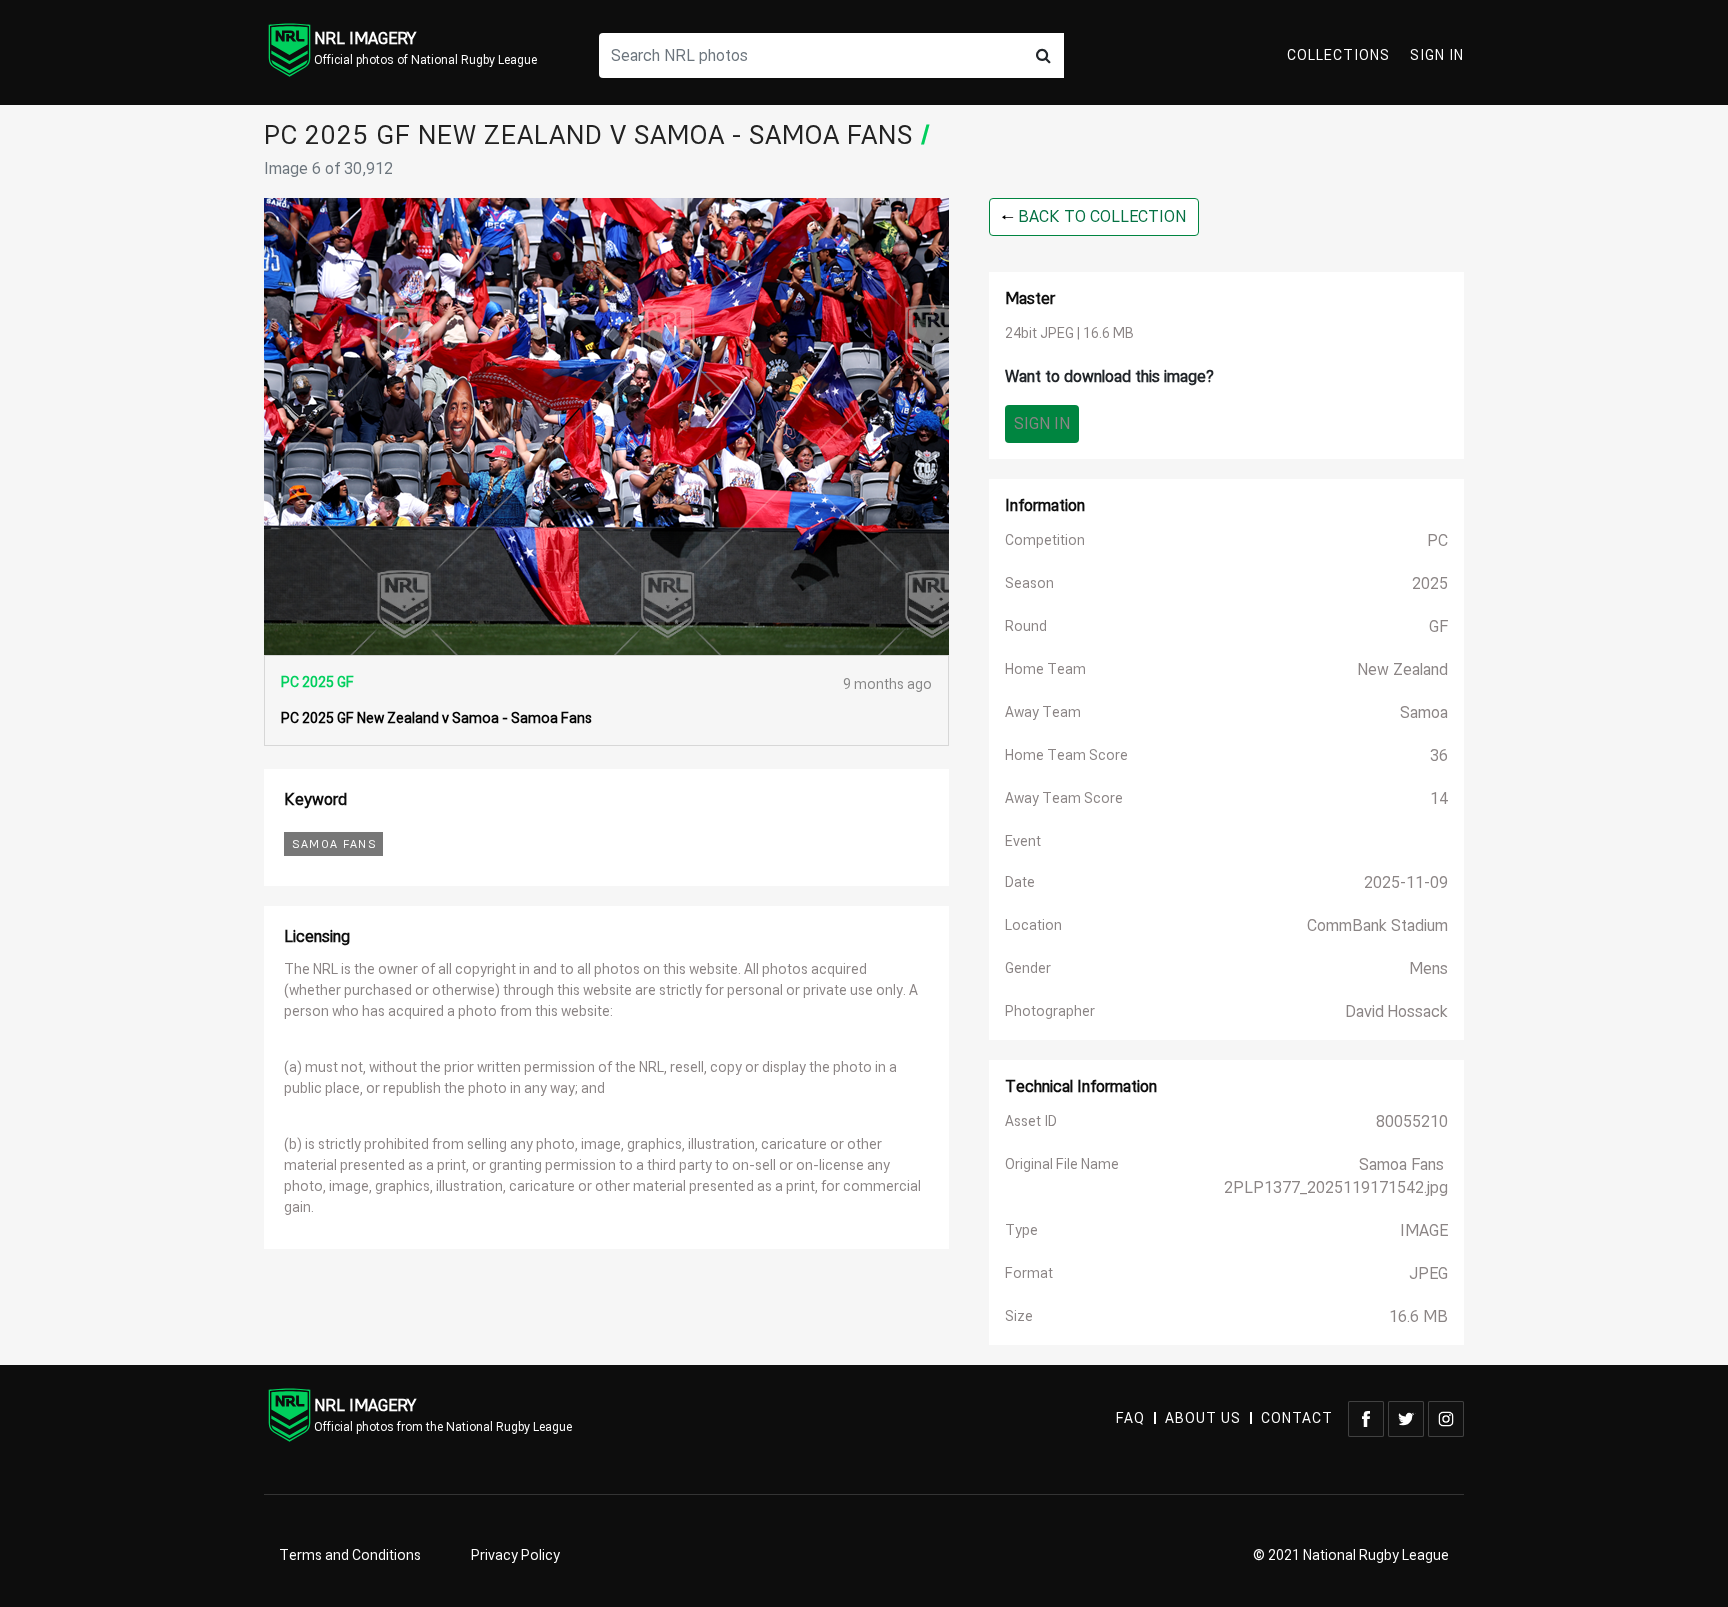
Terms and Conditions (350, 1555)
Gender (1028, 968)
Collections (1338, 55)
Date (1020, 882)
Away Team (1043, 712)
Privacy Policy (515, 1555)
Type (1021, 1230)
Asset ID (1031, 1121)
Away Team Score (1064, 798)
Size (1019, 1316)
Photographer (1050, 1011)
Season (1029, 583)
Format (1029, 1273)
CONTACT (1297, 1418)
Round (1026, 626)
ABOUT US (1203, 1418)
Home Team (1045, 669)
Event (1023, 841)
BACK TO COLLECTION (1100, 217)
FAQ (1130, 1418)
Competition (1045, 540)
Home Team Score (1066, 755)
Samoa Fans (334, 844)
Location (1033, 925)
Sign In (1437, 55)
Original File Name (1062, 1164)
